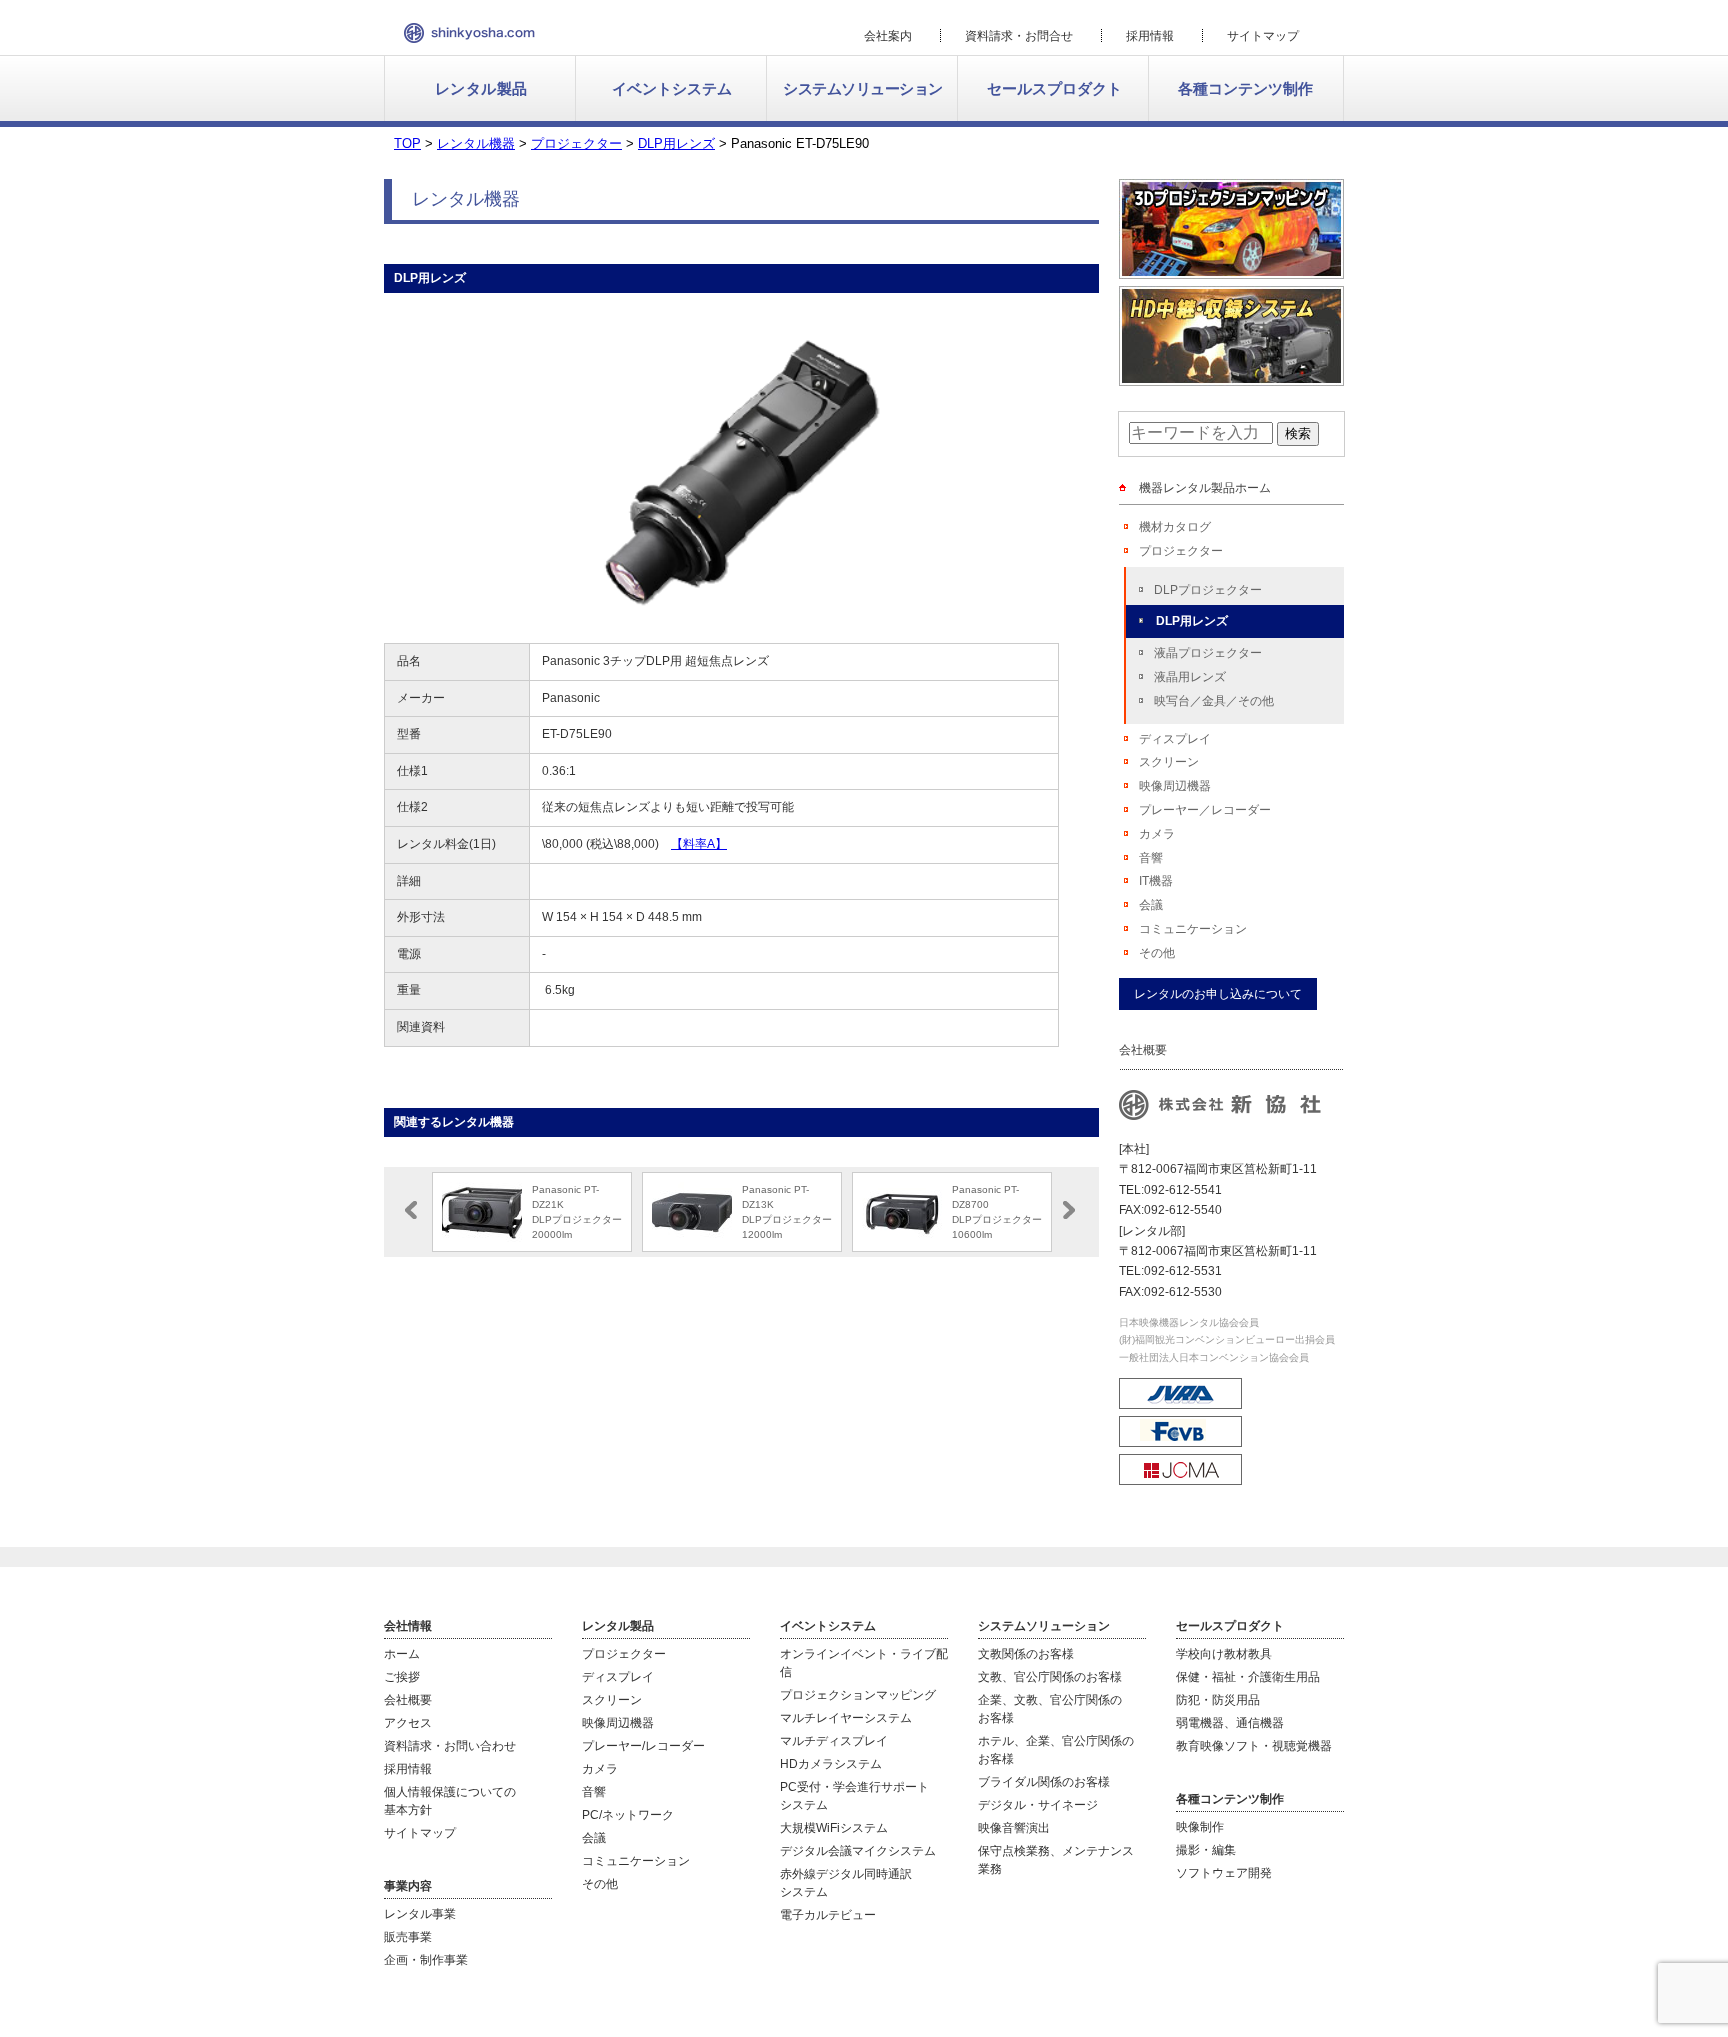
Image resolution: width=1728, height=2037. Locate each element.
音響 (1151, 858)
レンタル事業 (420, 1914)
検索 (1298, 433)
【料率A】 (699, 844)
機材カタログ (1175, 527)
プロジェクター (1181, 551)
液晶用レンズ (1190, 677)
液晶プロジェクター (1208, 653)
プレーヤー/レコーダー (643, 1746)
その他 (1157, 953)
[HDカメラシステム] (1231, 377)
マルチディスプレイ (834, 1741)
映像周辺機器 (1175, 786)
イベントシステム (672, 88)
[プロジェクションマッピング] (1231, 270)
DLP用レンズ (1192, 621)
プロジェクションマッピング (858, 1695)
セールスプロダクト (1054, 88)
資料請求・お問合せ (1019, 36)
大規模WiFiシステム (834, 1828)
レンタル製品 (481, 88)
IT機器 (1156, 881)
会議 (1151, 905)
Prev (411, 1210)
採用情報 (1150, 36)
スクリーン (1169, 762)
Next (1069, 1210)
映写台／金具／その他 (1214, 701)
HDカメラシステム (831, 1764)
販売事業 (408, 1937)
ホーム (402, 1654)
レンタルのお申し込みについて (1218, 994)
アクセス (408, 1723)
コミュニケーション (1193, 929)
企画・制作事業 (426, 1960)
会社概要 (408, 1700)
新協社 (469, 33)
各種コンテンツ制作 (1245, 88)
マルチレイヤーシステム (846, 1718)
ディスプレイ (1175, 739)
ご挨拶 (402, 1677)
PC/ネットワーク (628, 1815)
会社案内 (888, 36)
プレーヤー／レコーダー (1205, 810)
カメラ (1157, 834)
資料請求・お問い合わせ (450, 1746)
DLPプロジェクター (1208, 590)
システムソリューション (863, 88)
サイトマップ (1263, 36)
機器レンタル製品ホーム (1205, 488)
